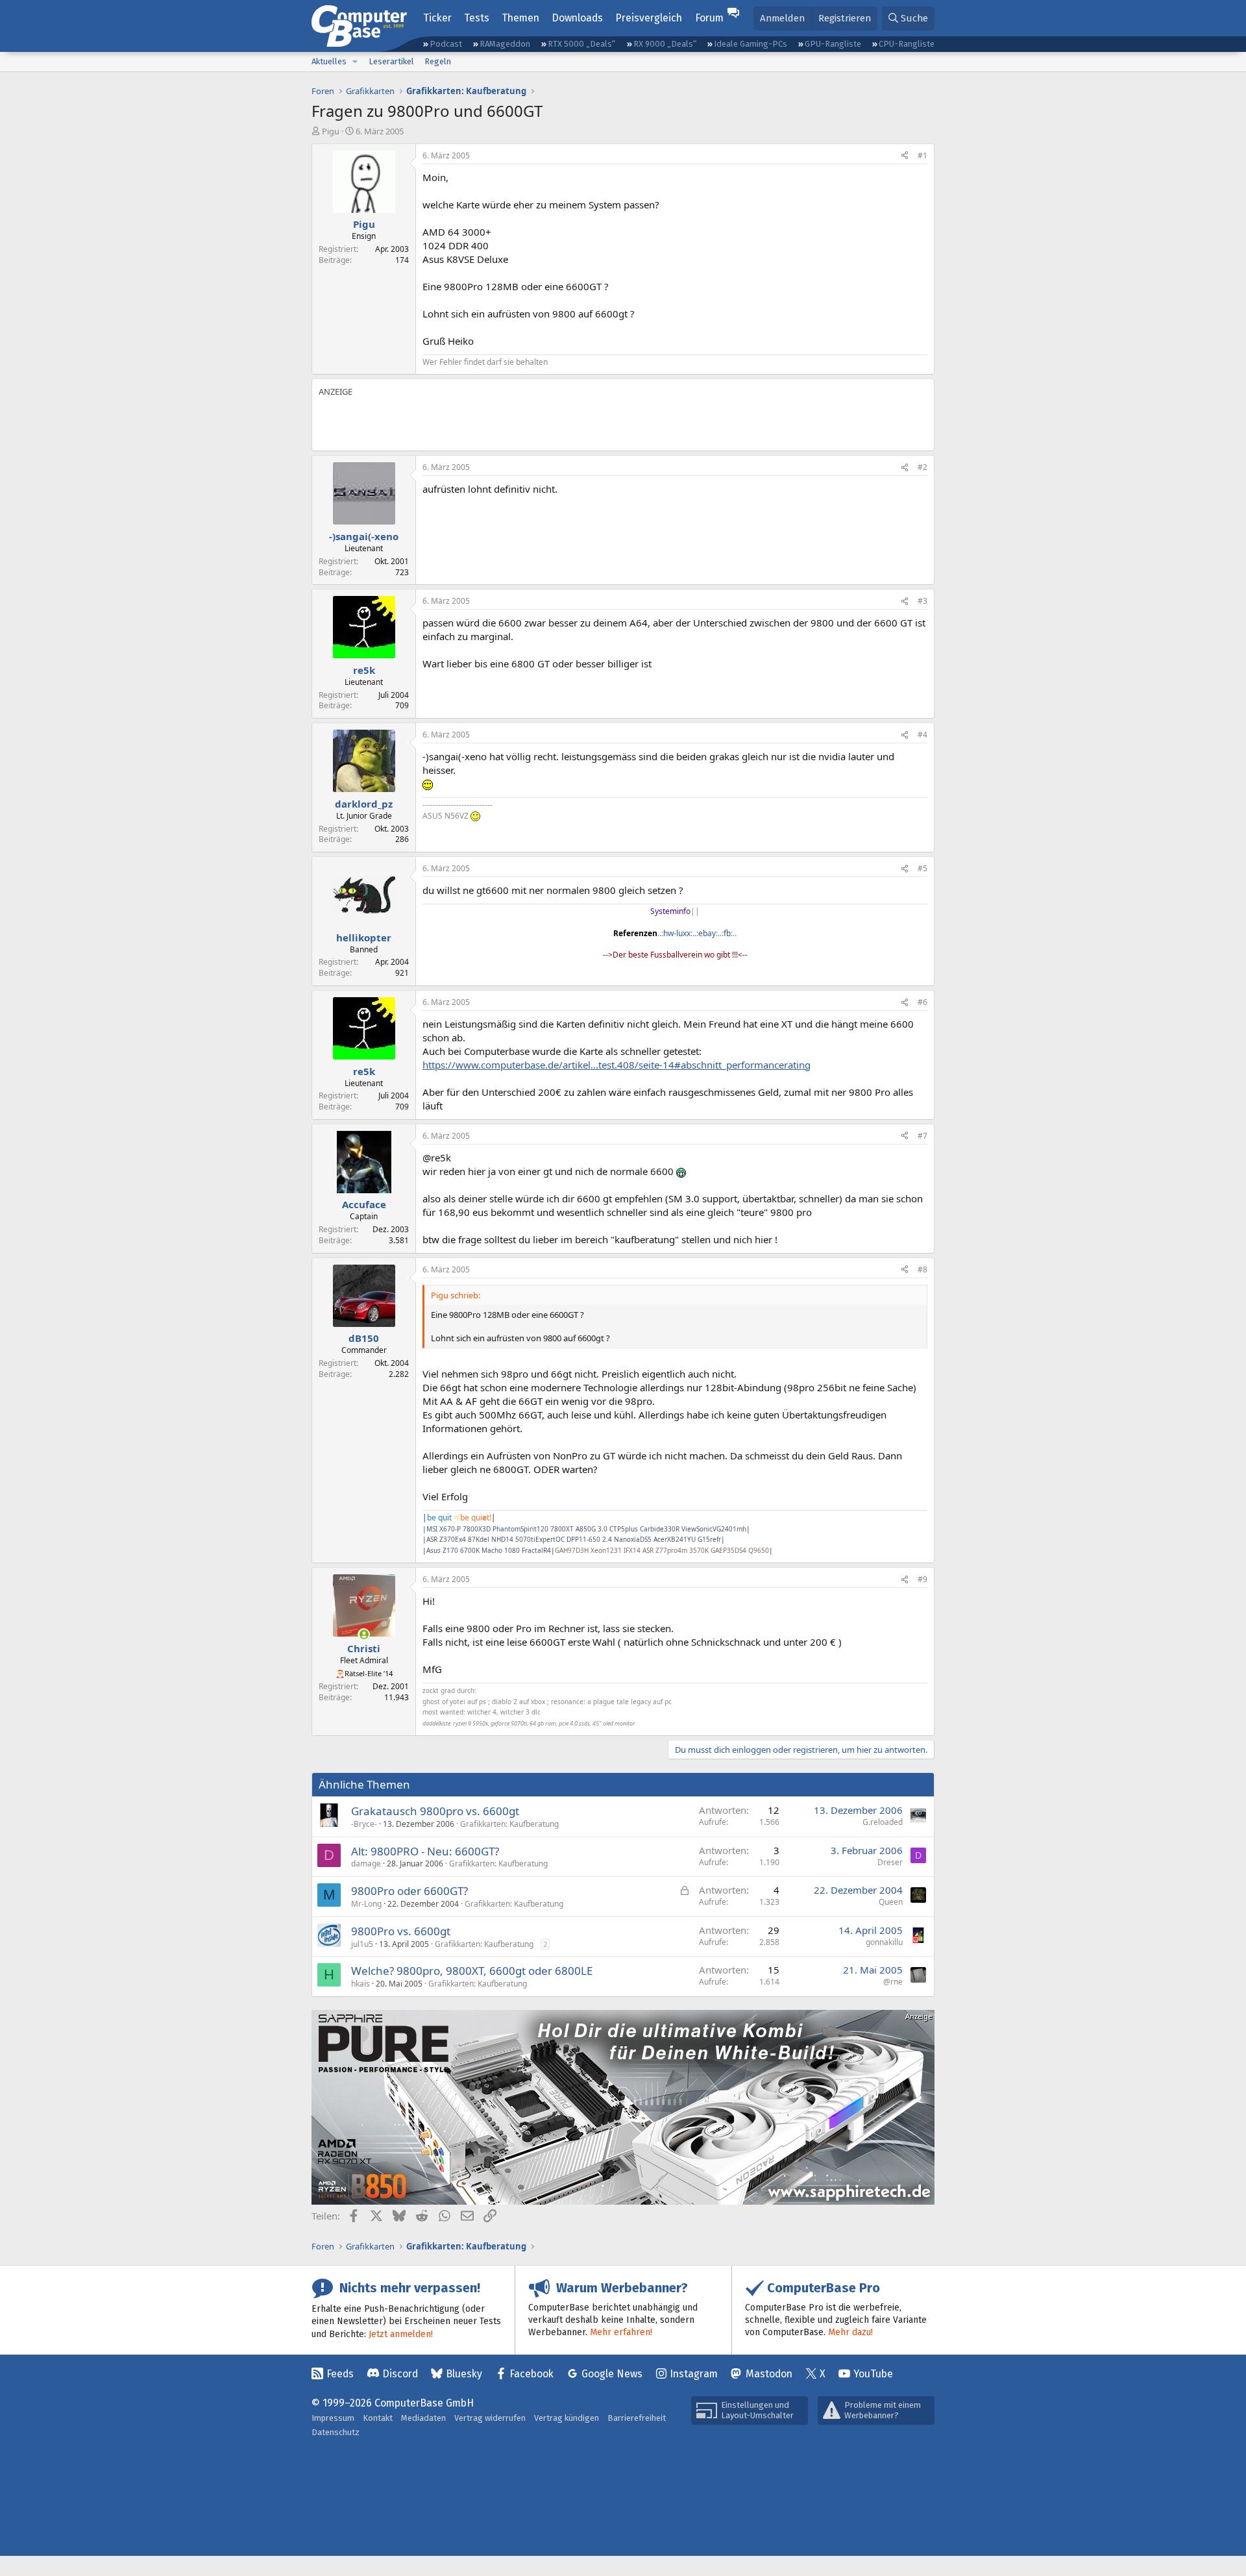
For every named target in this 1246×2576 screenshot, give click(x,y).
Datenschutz (336, 2432)
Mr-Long (366, 1904)
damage (366, 1864)
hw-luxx (677, 933)
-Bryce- (364, 1824)
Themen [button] (520, 18)
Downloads (577, 18)
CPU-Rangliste (907, 44)
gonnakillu (884, 1942)
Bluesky (464, 2374)
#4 (922, 735)
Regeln (438, 61)
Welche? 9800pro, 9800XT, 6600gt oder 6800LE (472, 1971)
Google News (612, 2374)
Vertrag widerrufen (490, 2418)
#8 (922, 1269)
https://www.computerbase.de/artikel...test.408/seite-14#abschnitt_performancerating (617, 1065)
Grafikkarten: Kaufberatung (509, 1824)
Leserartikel (391, 61)
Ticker (437, 18)
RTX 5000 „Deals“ (581, 44)
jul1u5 (362, 1944)
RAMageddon (505, 44)
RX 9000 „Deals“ (665, 44)
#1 (922, 155)
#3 (922, 601)
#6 (922, 1002)
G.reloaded (883, 1822)
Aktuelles (329, 61)
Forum (709, 18)
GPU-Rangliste (833, 44)
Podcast (446, 44)
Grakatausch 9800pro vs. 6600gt (435, 1811)
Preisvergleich (649, 18)
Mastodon (769, 2374)
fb (727, 933)
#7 (922, 1136)
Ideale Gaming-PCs (751, 44)
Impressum (333, 2418)
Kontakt (378, 2418)
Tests (477, 18)
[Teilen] (905, 156)
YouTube (873, 2374)
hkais (360, 1984)
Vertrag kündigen (567, 2418)
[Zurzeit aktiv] (364, 1634)
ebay (707, 933)
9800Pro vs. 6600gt (401, 1931)
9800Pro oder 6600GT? (409, 1891)
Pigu (331, 131)
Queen (891, 1902)
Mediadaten (423, 2418)
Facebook (531, 2374)
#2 (922, 467)
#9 (922, 1579)
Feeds (340, 2374)
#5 (922, 868)
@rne (893, 1982)
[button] (355, 62)
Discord (400, 2374)
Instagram (694, 2374)
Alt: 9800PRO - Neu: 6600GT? (425, 1851)
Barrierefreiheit (637, 2418)
